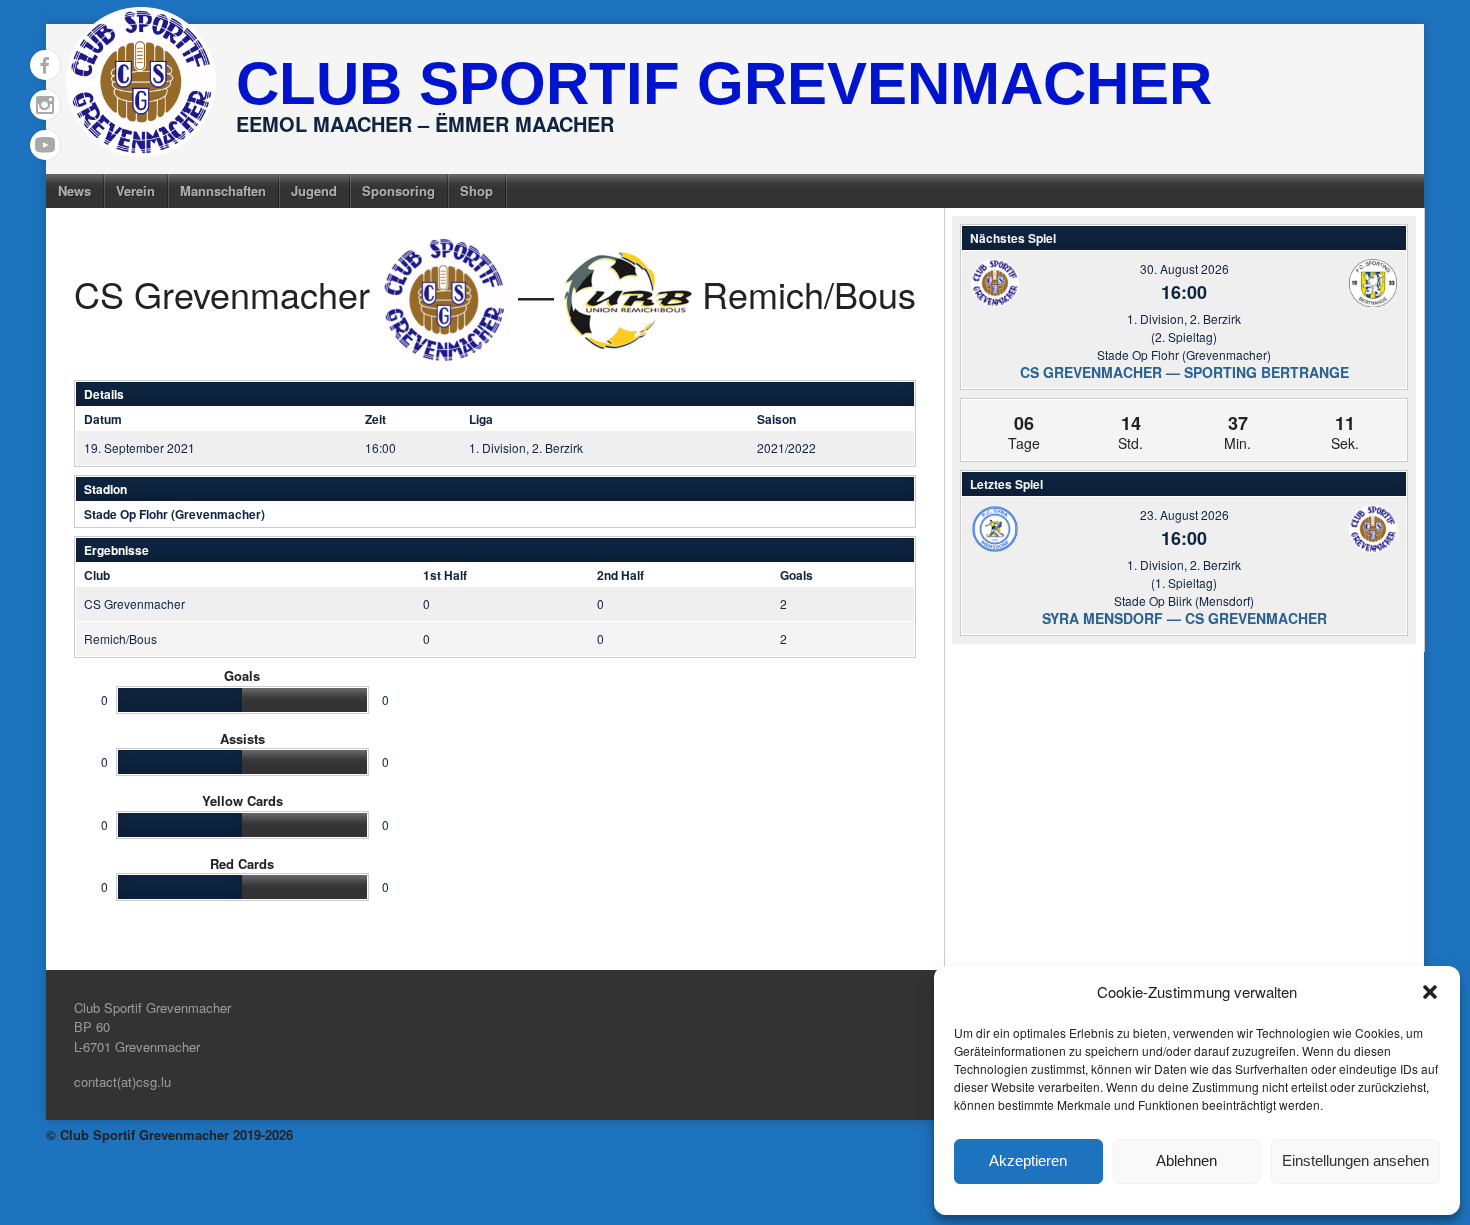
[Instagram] (45, 105)
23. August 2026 (1184, 514)
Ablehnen (1186, 1160)
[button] (1430, 992)
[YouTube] (45, 145)
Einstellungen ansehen (1355, 1160)
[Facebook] (45, 65)
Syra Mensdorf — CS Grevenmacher (1184, 618)
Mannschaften (223, 190)
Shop (476, 190)
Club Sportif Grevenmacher (724, 83)
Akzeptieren (1028, 1160)
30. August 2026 (1184, 268)
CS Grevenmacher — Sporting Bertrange (1184, 372)
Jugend (314, 190)
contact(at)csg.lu (122, 1081)
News (74, 190)
